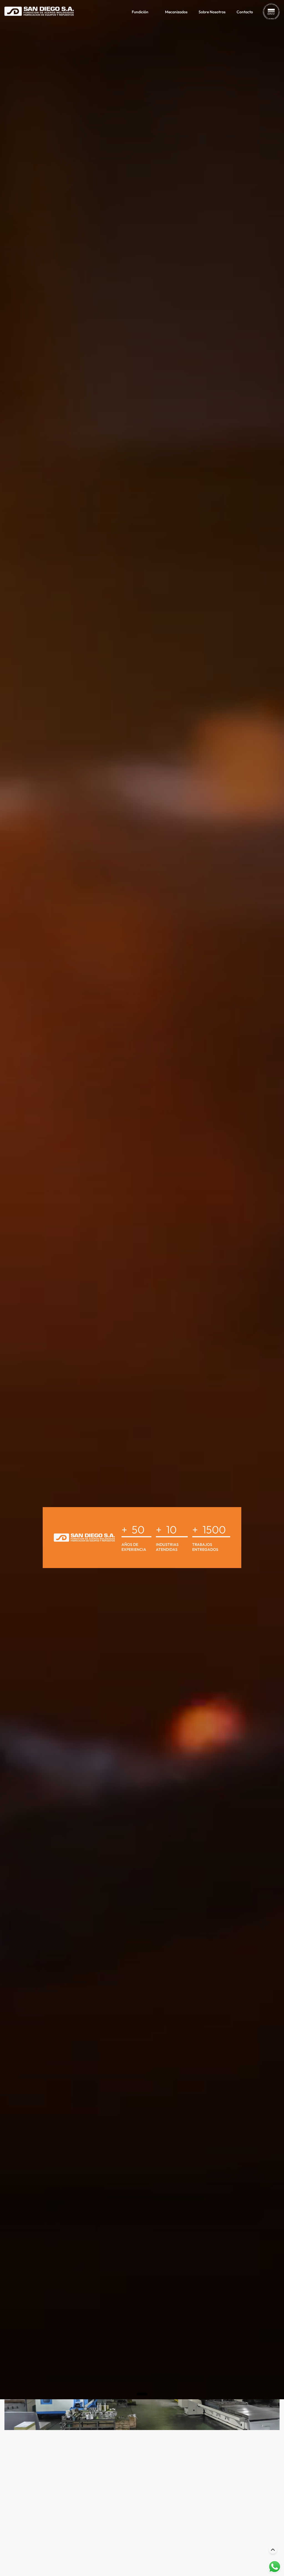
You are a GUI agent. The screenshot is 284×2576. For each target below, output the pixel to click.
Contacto (245, 12)
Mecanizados (176, 12)
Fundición (140, 12)
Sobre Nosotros (212, 12)
